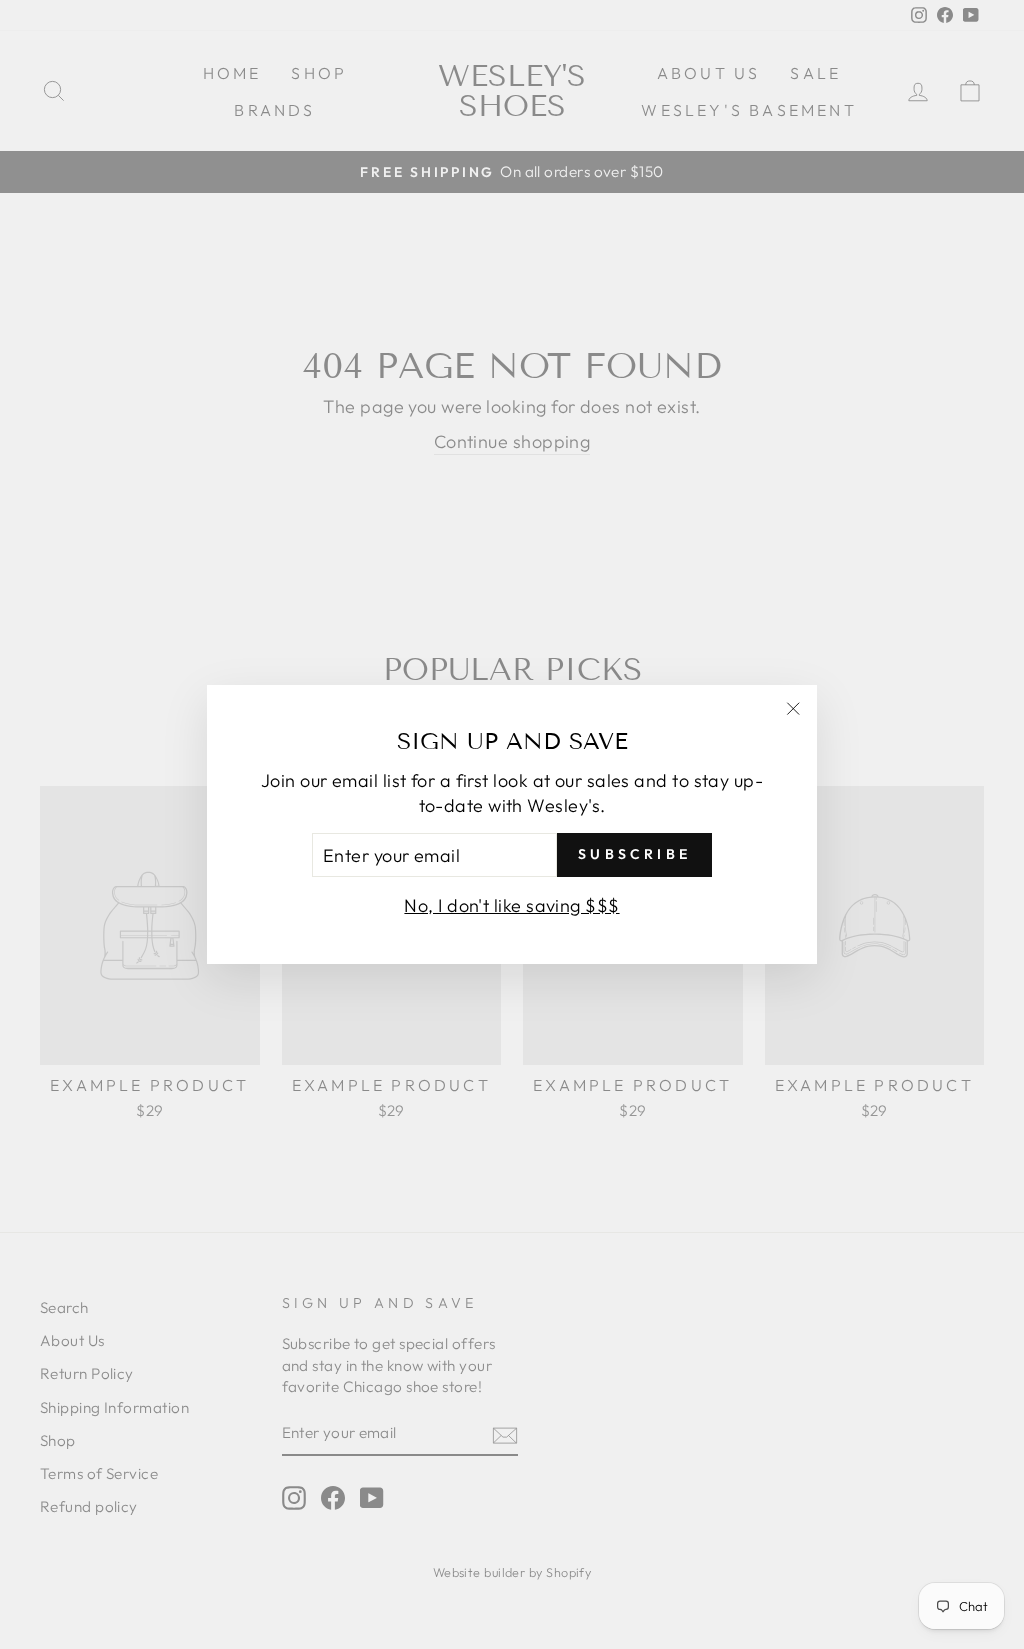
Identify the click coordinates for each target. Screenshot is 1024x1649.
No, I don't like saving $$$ (511, 905)
